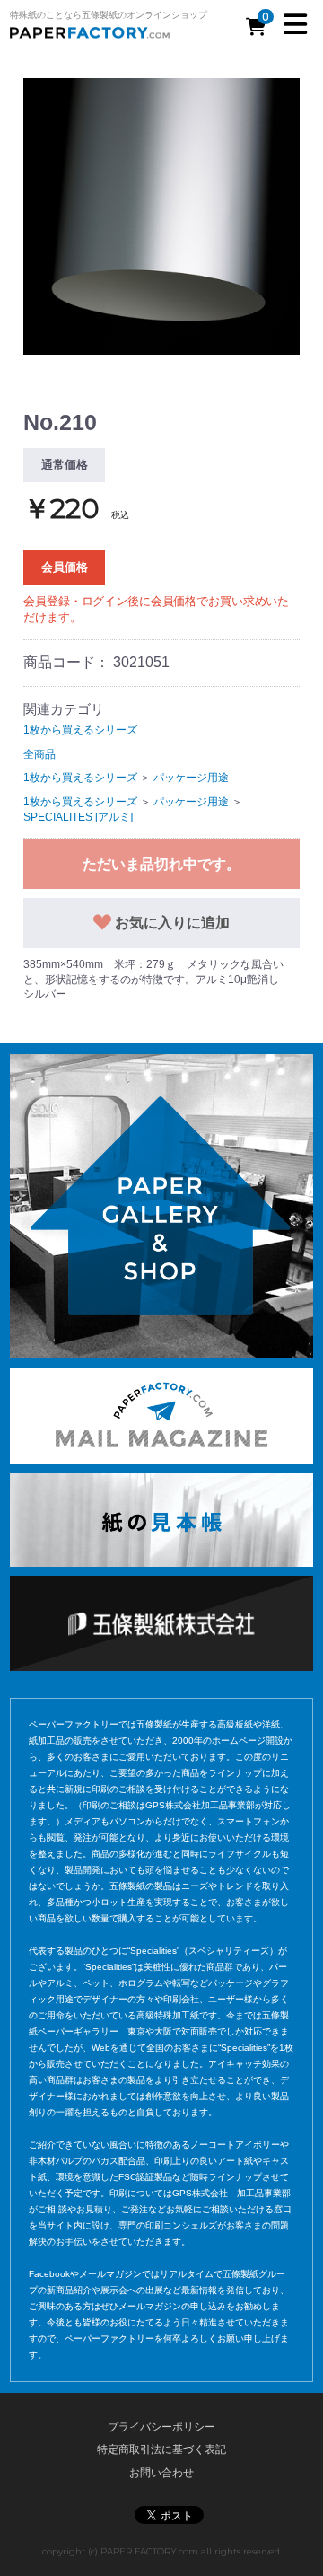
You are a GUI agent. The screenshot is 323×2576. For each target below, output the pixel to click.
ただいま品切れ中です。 (161, 864)
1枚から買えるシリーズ (80, 730)
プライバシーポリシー (161, 2427)
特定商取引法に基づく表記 (161, 2449)
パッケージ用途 (191, 778)
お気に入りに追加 (170, 923)
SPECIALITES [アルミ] (78, 817)
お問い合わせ (161, 2473)
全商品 (39, 754)
